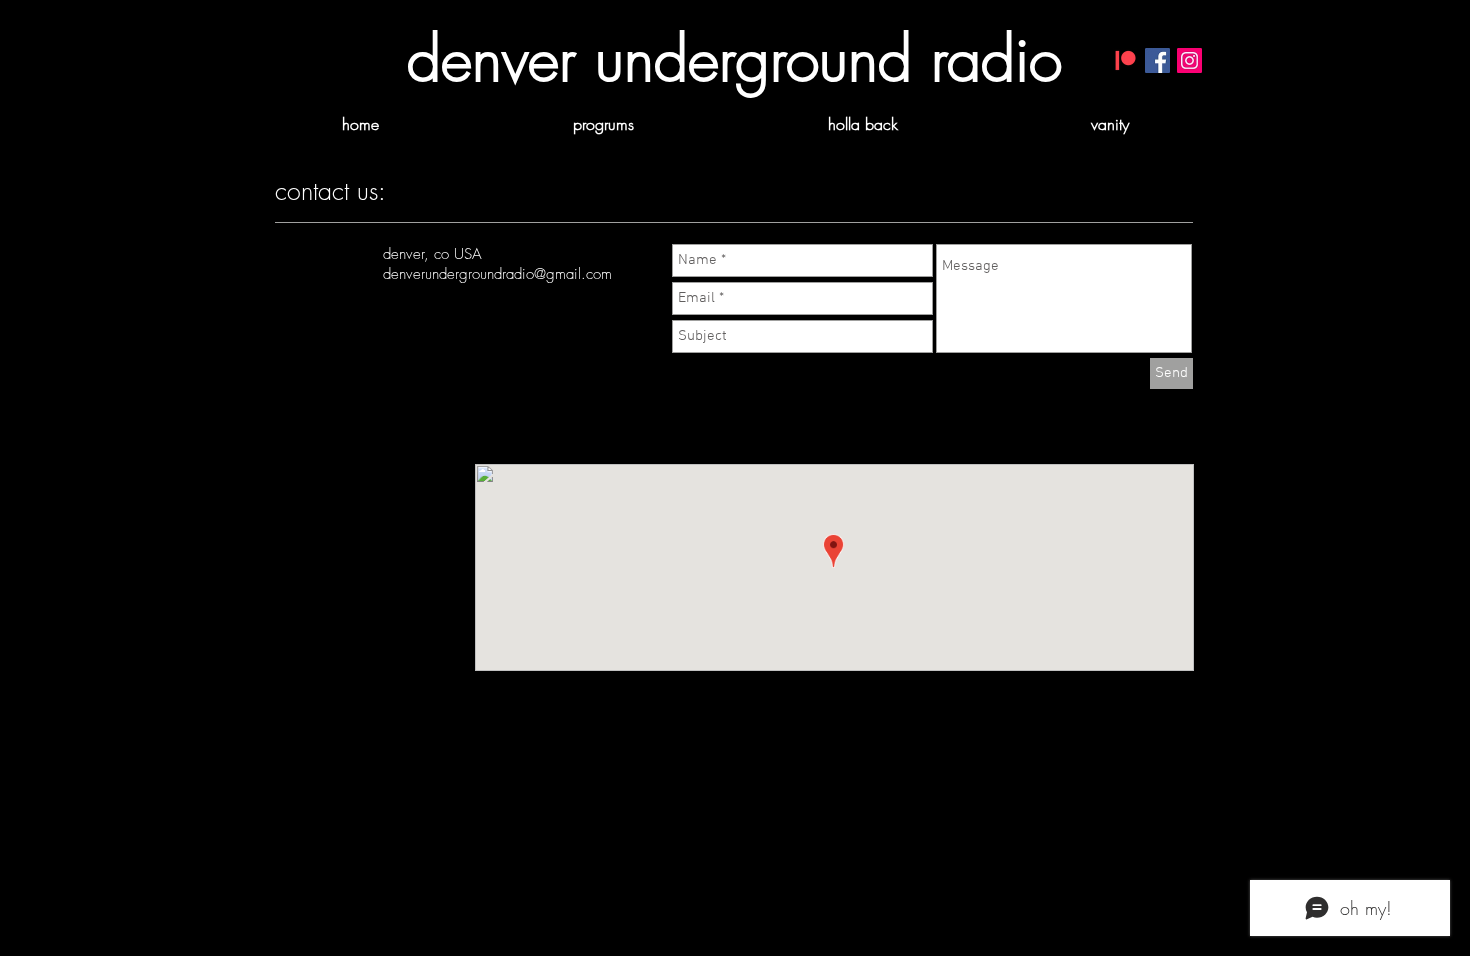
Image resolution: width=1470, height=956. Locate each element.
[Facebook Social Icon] (1157, 60)
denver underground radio (734, 59)
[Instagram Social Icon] (1189, 60)
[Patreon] (1125, 60)
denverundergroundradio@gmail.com (497, 274)
